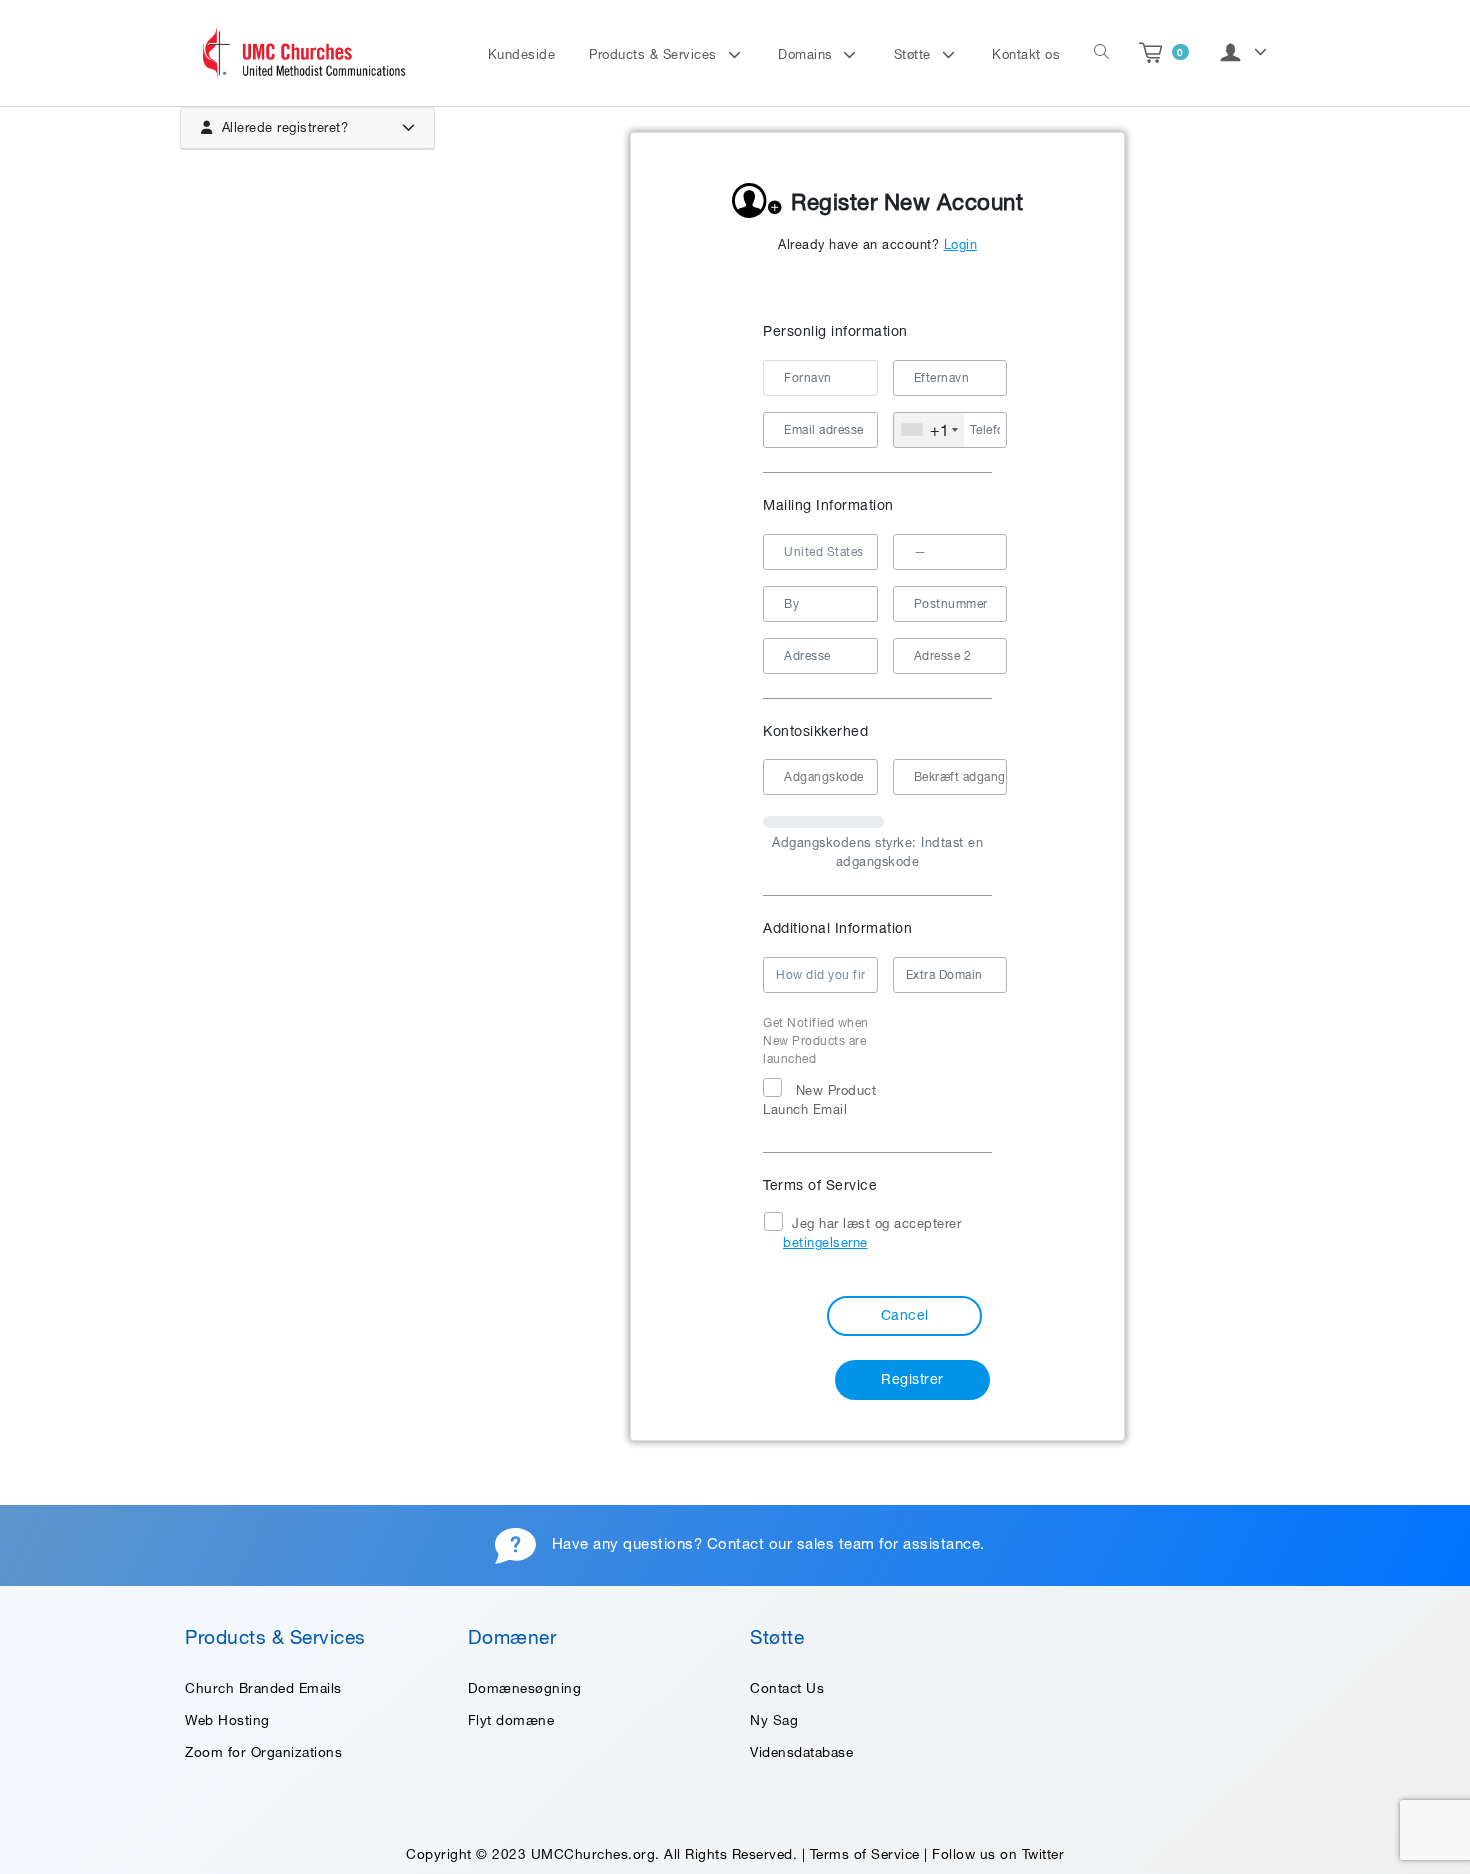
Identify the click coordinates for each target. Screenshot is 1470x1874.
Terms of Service (865, 1854)
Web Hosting (227, 1720)
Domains (807, 54)
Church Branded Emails (263, 1688)
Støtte (915, 54)
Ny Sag (774, 1720)
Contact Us (787, 1688)
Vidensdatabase (801, 1752)
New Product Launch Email (819, 1100)
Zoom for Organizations (263, 1752)
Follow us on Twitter (998, 1854)
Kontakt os (1026, 54)
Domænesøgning (525, 1688)
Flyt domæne (511, 1720)
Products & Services (655, 54)
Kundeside (522, 54)
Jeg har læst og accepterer (872, 1233)
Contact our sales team (791, 1543)
